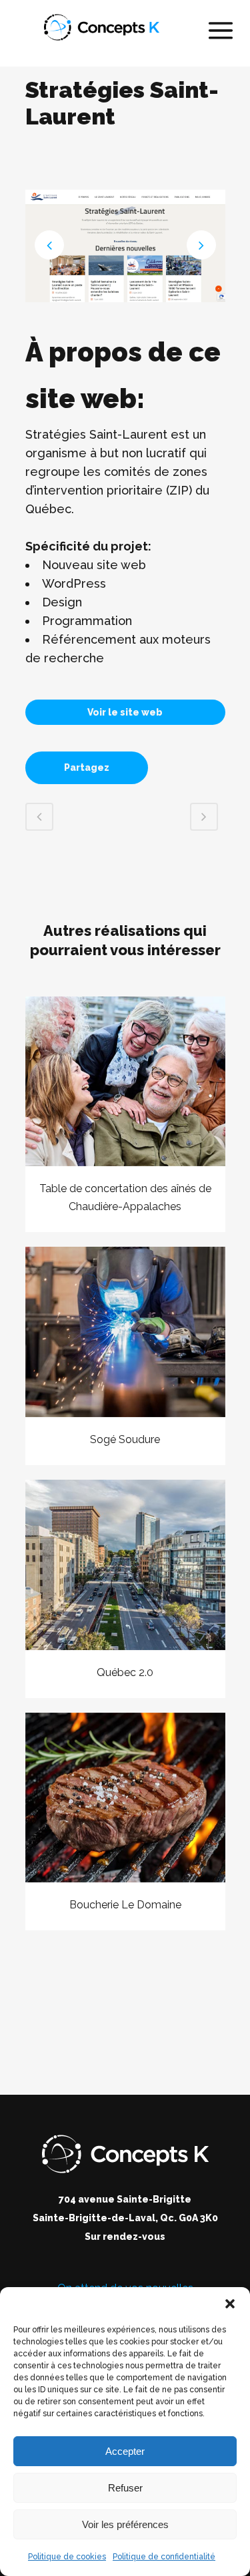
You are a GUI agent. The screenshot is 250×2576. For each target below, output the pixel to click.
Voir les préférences (125, 2524)
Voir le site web (125, 712)
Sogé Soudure (125, 1439)
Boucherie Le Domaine (125, 1905)
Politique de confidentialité (164, 2557)
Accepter (125, 2451)
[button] (230, 2304)
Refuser (125, 2488)
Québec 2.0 (125, 1672)
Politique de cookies (67, 2557)
